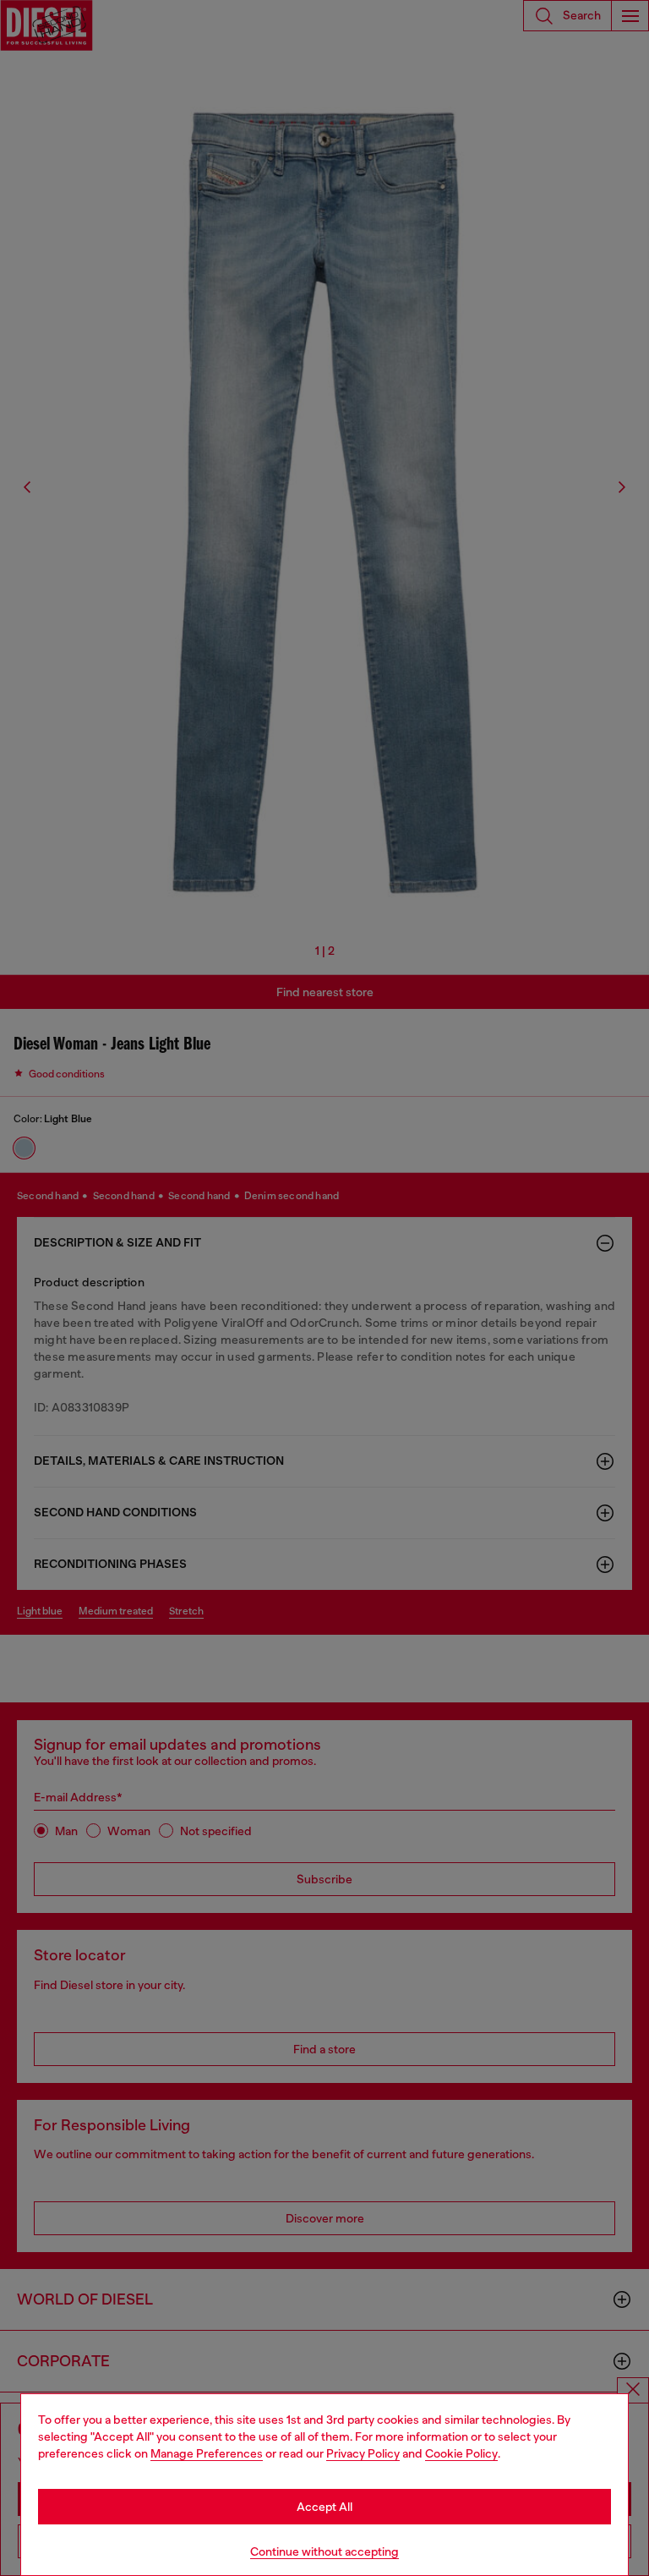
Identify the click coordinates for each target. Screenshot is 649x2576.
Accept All (324, 2507)
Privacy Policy (363, 2453)
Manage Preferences (207, 2453)
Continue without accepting (324, 2551)
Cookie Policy (461, 2453)
